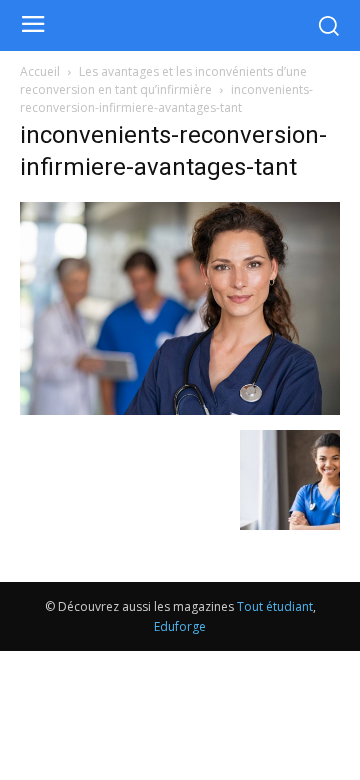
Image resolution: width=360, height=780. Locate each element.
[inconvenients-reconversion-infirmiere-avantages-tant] (180, 409)
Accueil (40, 71)
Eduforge (180, 626)
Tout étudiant (275, 606)
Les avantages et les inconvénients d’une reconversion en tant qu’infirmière (163, 80)
